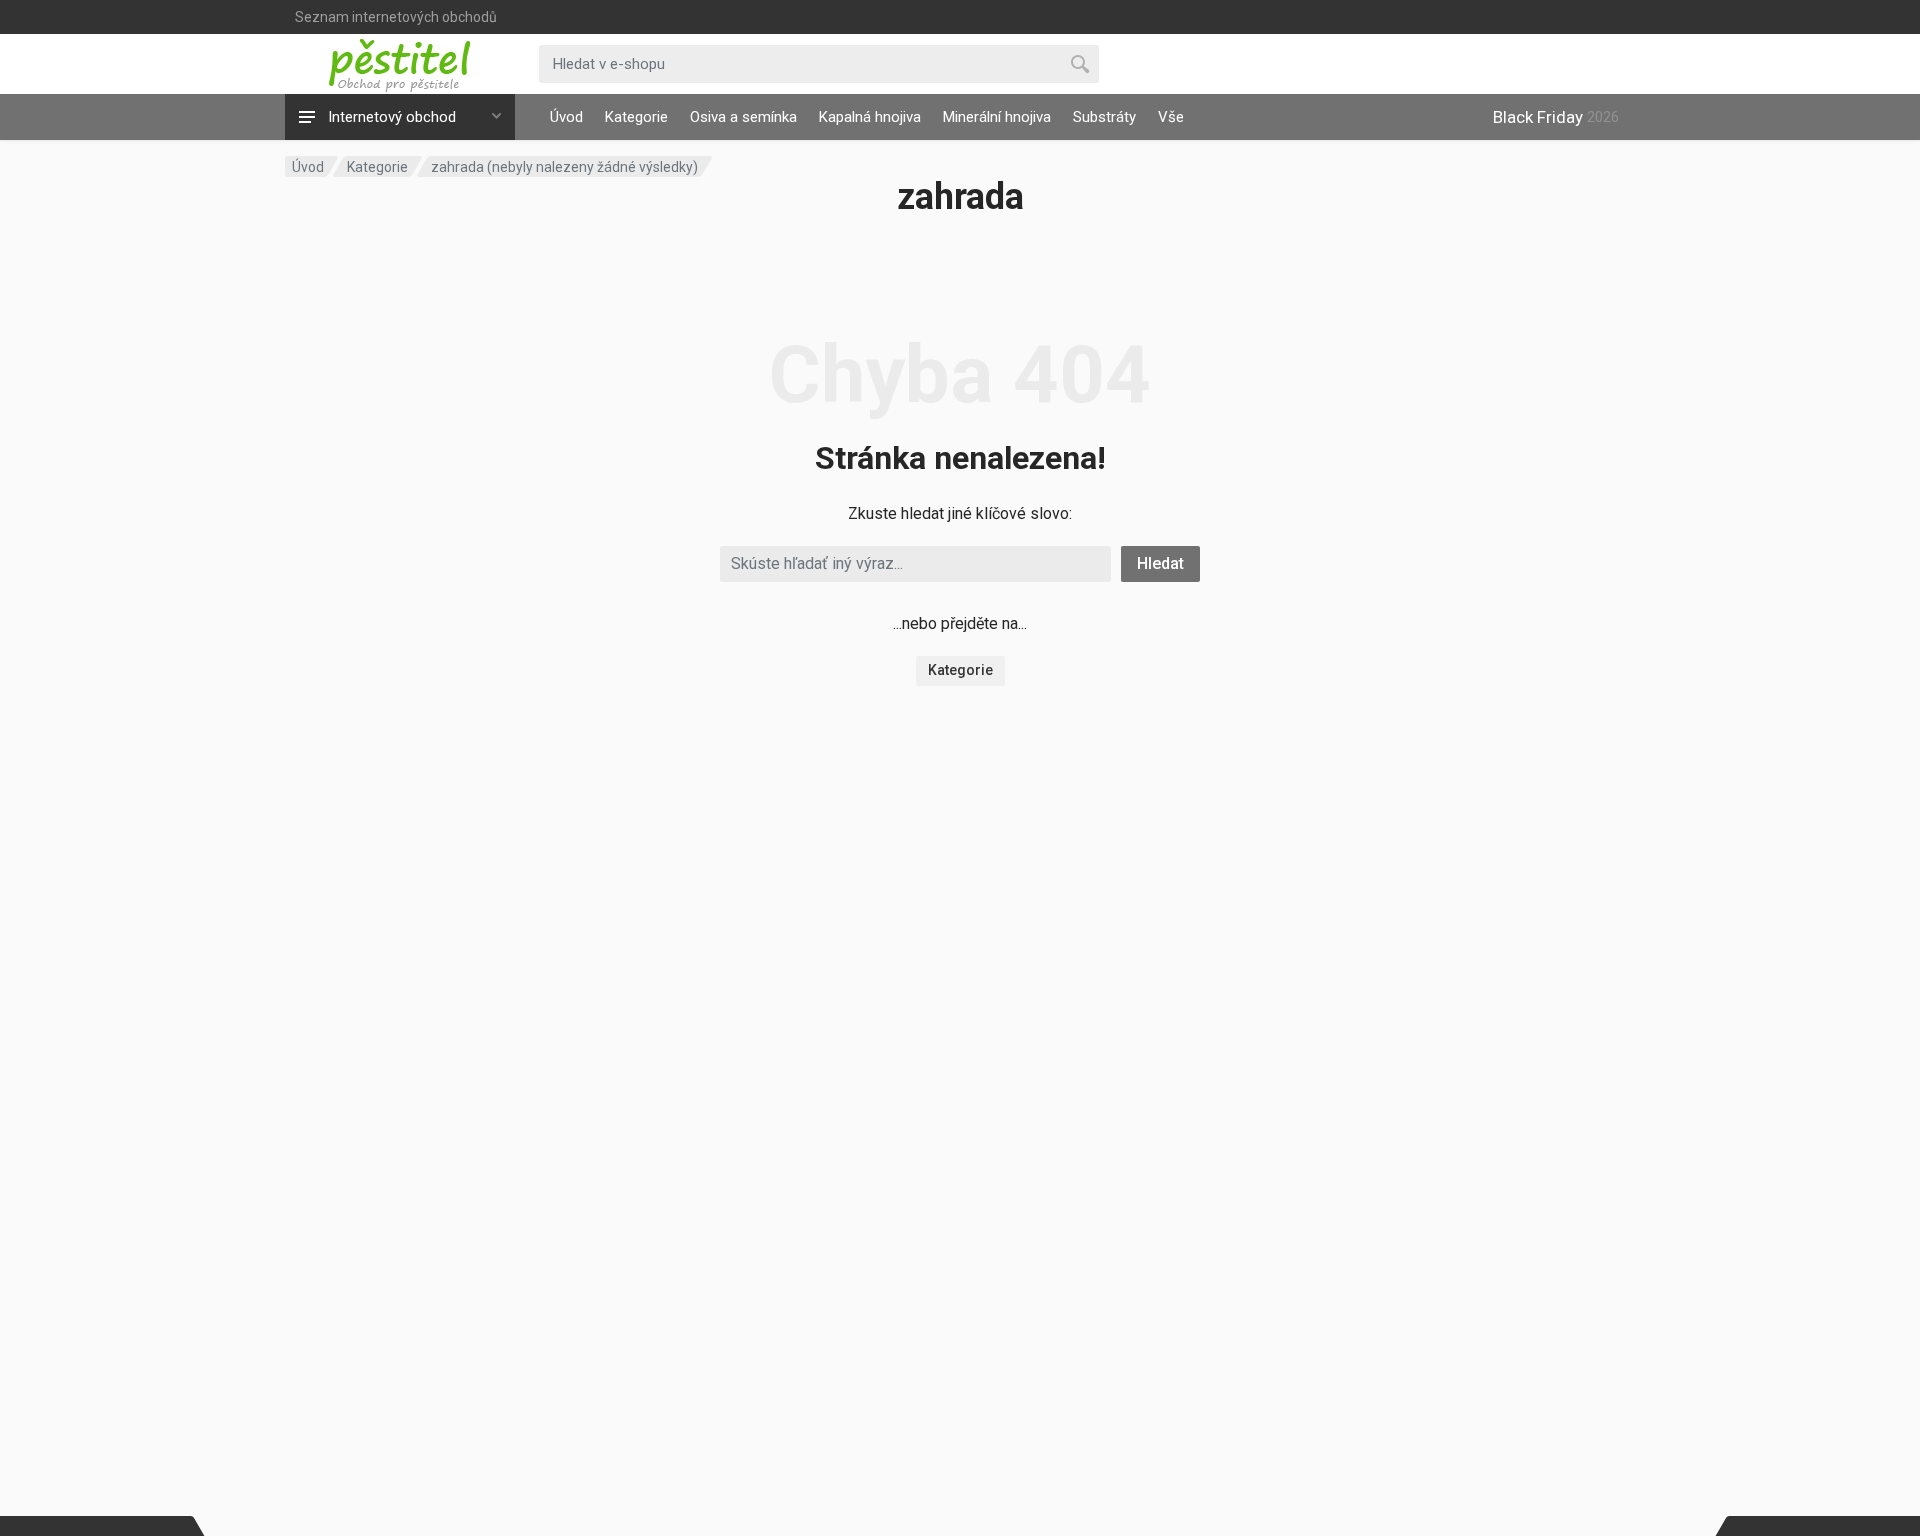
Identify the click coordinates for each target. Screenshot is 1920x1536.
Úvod (566, 117)
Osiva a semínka (743, 117)
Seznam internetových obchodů (396, 17)
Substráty (1104, 117)
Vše (1171, 117)
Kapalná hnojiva (870, 117)
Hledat (1160, 563)
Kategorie (636, 117)
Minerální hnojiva (997, 117)
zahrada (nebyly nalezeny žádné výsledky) (564, 167)
